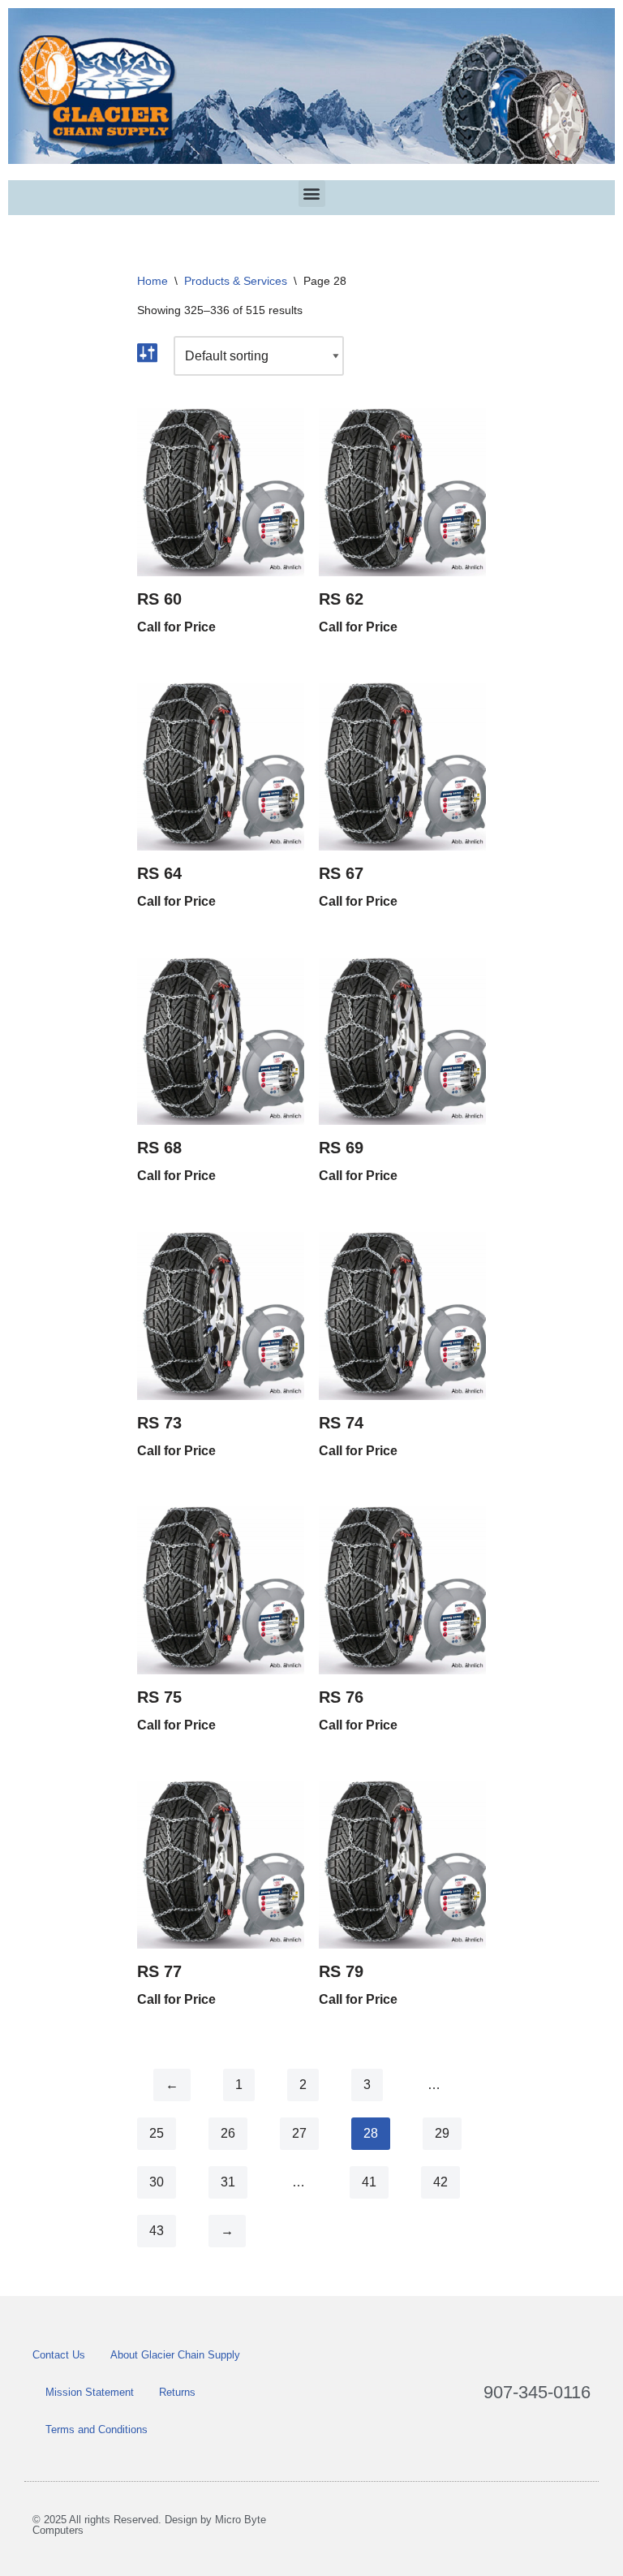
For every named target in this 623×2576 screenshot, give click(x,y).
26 (228, 2133)
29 (442, 2133)
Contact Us (59, 2355)
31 (228, 2182)
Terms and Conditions (97, 2430)
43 (157, 2231)
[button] (312, 194)
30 (157, 2182)
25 (157, 2133)
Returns (177, 2392)
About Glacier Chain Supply (175, 2355)
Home (153, 281)
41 (369, 2182)
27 (299, 2133)
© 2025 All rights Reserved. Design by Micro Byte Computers (149, 2525)
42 (440, 2182)
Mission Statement (90, 2392)
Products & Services (236, 281)
